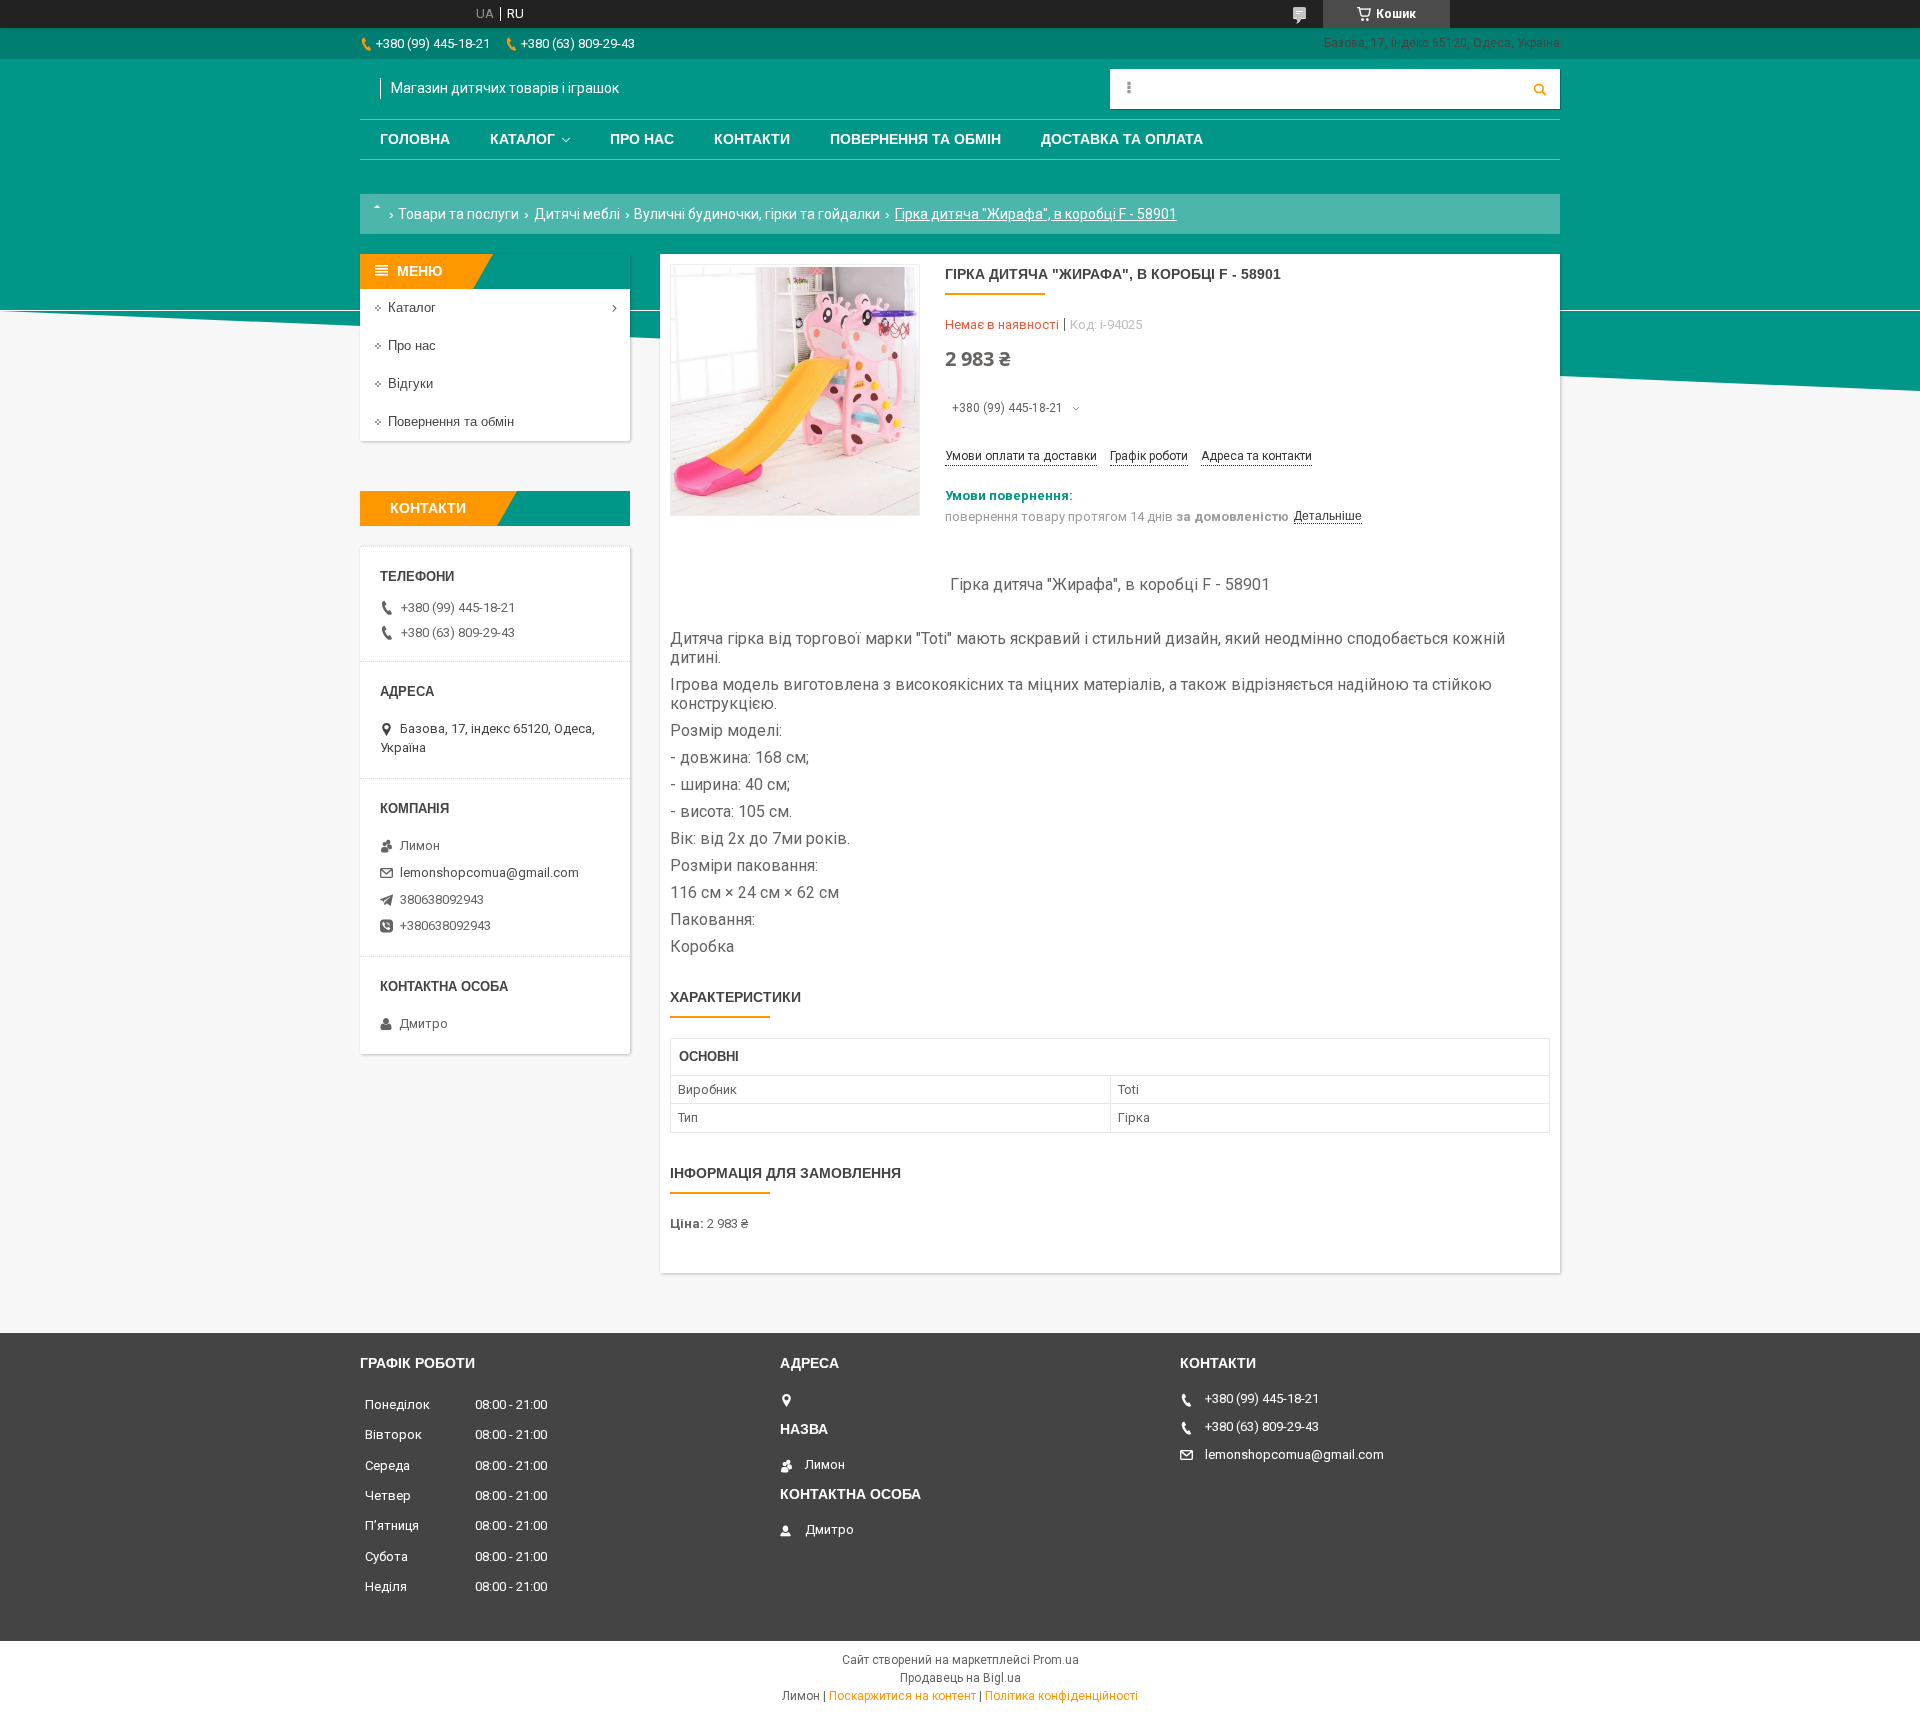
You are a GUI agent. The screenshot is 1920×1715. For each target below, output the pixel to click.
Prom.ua (1056, 1660)
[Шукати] (1540, 89)
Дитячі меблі (577, 214)
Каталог (522, 139)
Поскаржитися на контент (902, 1696)
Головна (415, 139)
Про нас (642, 139)
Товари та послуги (458, 214)
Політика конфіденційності (1061, 1696)
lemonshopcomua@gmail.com (489, 872)
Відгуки (410, 383)
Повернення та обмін (915, 139)
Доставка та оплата (1122, 139)
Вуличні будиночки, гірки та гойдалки (757, 214)
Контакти (752, 139)
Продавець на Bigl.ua (960, 1678)
